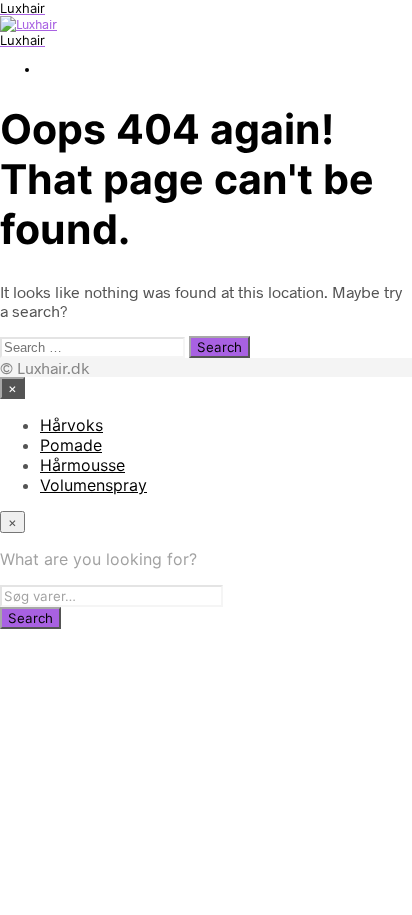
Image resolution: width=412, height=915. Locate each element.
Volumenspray (93, 485)
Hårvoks (71, 425)
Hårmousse (82, 465)
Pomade (71, 445)
